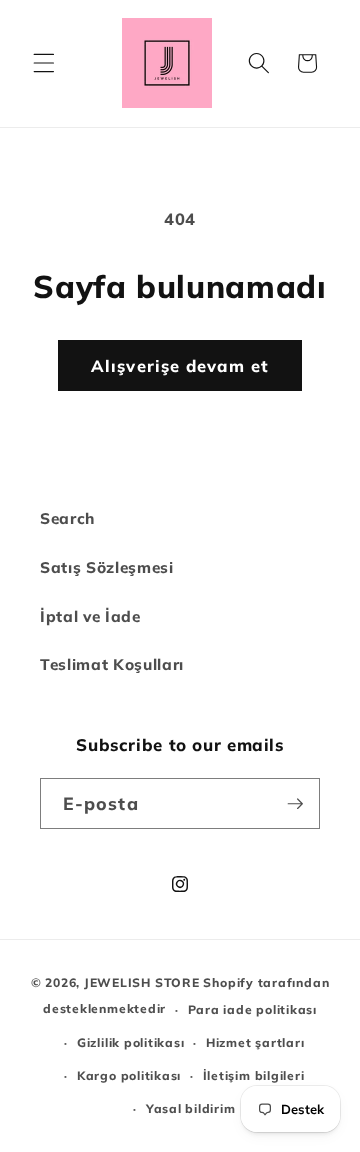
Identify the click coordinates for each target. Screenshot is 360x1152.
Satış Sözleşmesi (107, 567)
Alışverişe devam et (180, 365)
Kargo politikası (129, 1075)
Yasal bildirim (191, 1108)
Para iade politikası (252, 1009)
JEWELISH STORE (142, 982)
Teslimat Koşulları (112, 664)
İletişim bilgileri (254, 1075)
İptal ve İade (90, 616)
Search (67, 518)
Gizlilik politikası (131, 1042)
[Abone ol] (295, 804)
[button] (44, 63)
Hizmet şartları (255, 1042)
